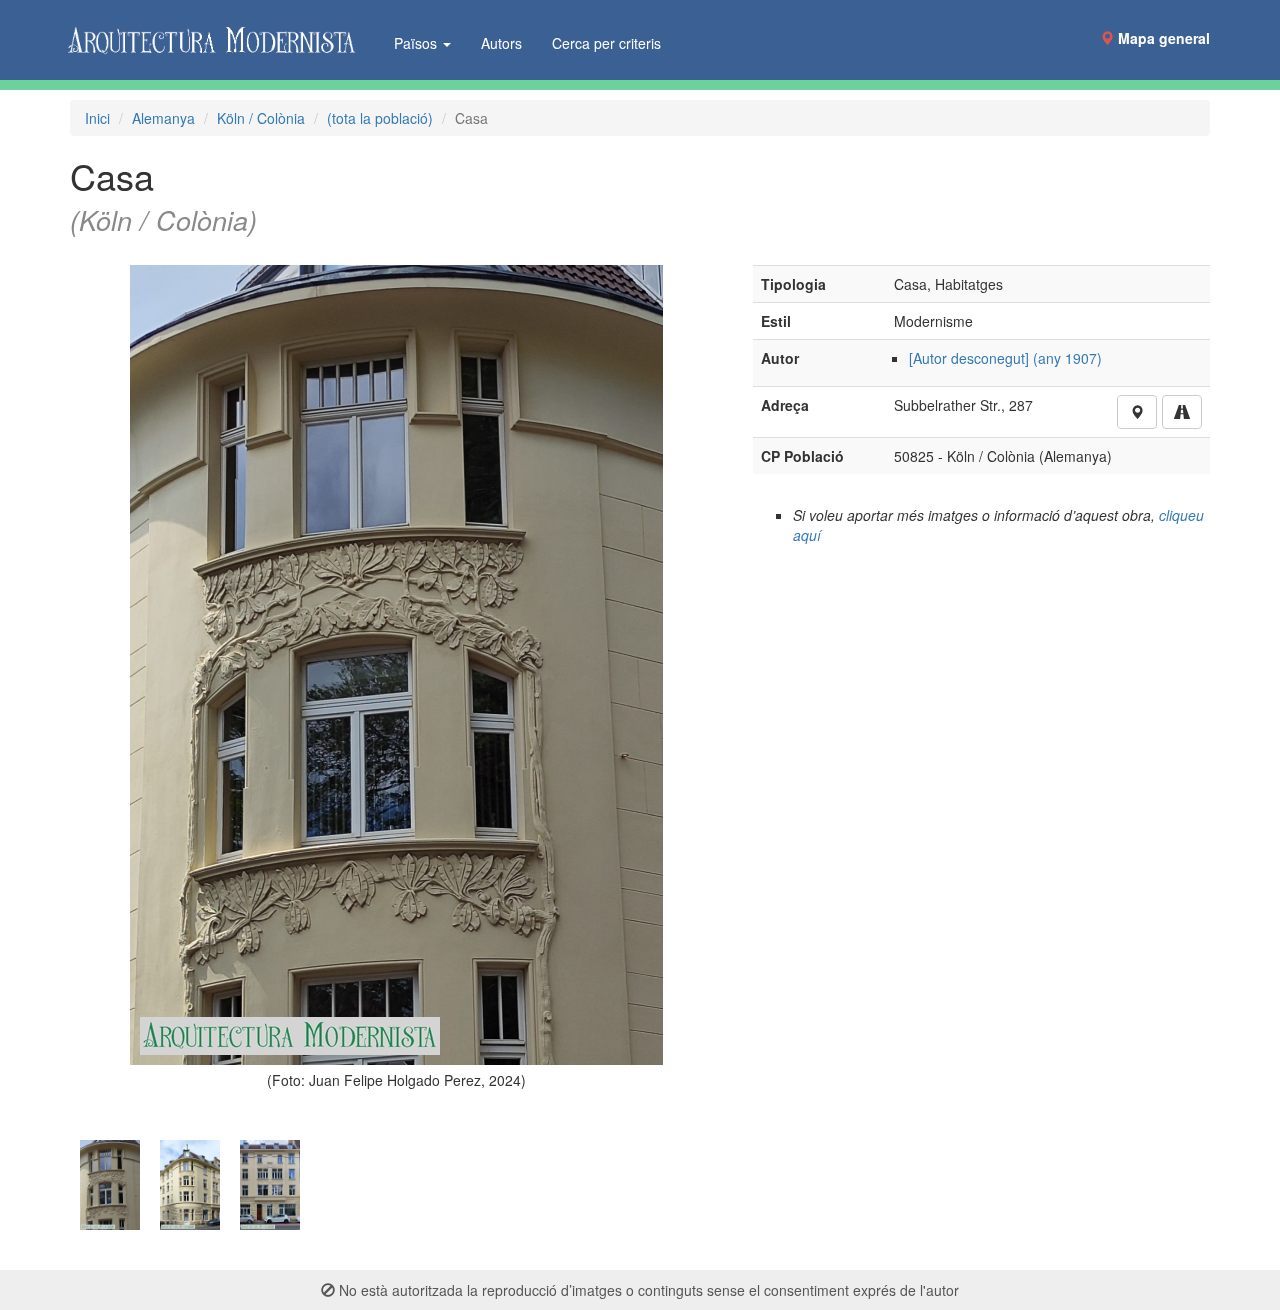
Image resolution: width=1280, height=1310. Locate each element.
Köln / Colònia (261, 118)
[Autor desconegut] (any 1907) (1005, 358)
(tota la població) (380, 118)
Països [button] (417, 43)
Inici (97, 118)
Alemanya (163, 118)
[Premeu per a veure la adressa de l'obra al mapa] (1137, 412)
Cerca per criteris (606, 43)
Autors (501, 43)
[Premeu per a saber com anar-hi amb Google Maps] (1182, 412)
